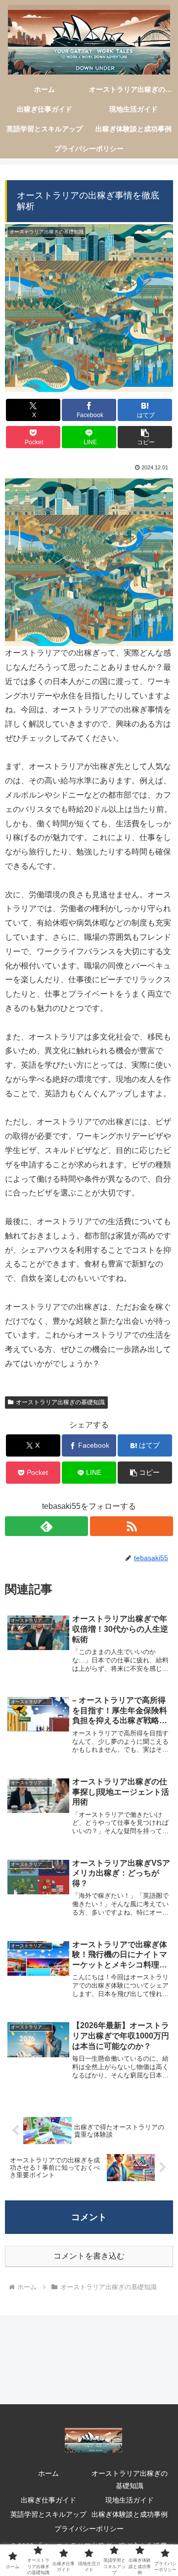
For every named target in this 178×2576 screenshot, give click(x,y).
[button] (145, 437)
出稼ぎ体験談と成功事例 (130, 2514)
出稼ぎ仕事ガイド (48, 2500)
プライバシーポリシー (89, 2529)
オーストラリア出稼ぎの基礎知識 (60, 1402)
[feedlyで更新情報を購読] (46, 1526)
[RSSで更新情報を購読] (132, 1526)
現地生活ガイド (130, 2500)
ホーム (48, 2473)
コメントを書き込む (89, 2256)
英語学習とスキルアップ (48, 2514)
